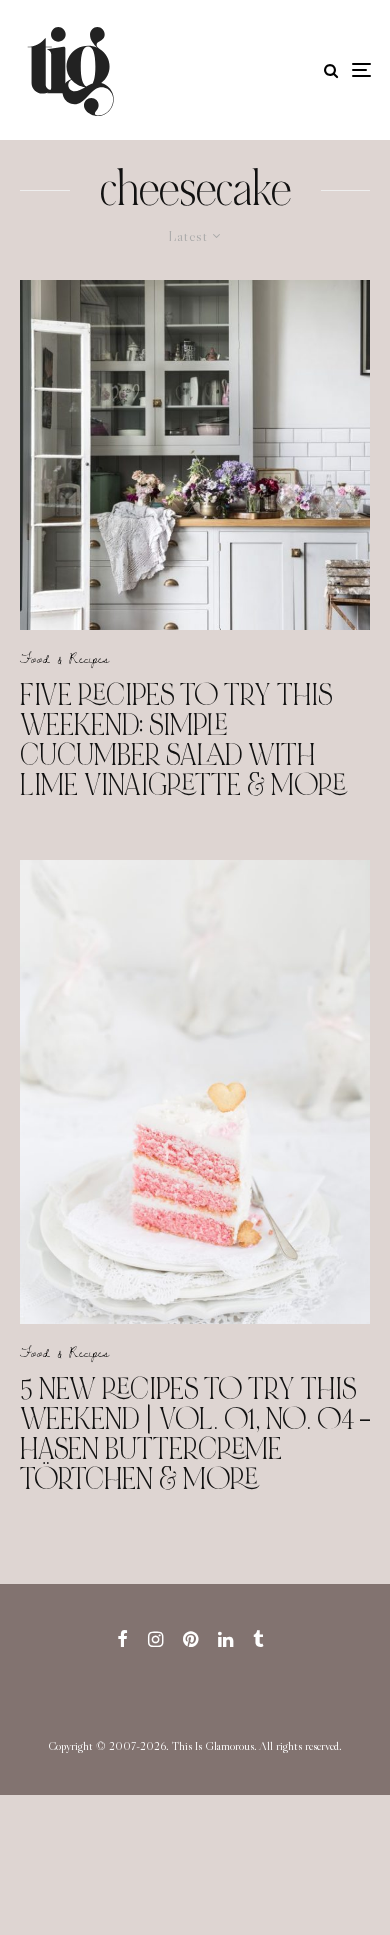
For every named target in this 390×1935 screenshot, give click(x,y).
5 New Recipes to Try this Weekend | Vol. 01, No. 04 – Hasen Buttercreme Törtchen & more (195, 1434)
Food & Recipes (64, 658)
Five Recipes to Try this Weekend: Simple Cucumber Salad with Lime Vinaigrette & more (183, 740)
